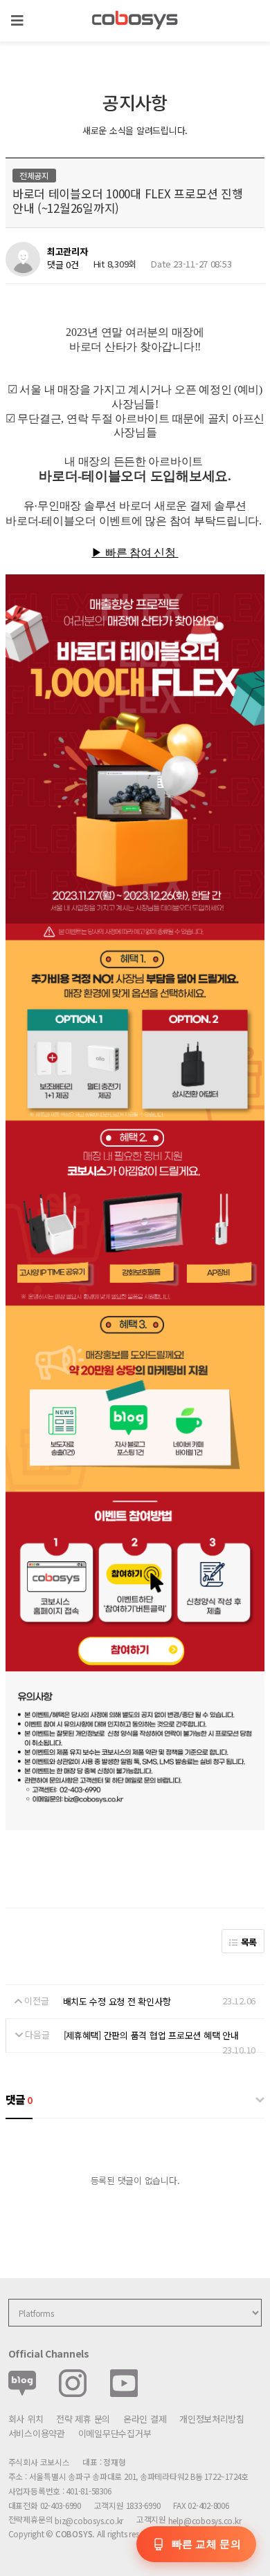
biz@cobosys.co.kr (89, 2520)
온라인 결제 (145, 2419)
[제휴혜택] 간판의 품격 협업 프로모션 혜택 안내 (151, 2035)
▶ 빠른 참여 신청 (135, 553)
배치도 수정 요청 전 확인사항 (117, 2001)
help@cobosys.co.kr (205, 2520)
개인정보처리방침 (212, 2419)
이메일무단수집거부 (115, 2433)
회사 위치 (26, 2419)
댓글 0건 (63, 264)
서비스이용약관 (37, 2433)
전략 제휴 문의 (83, 2419)
